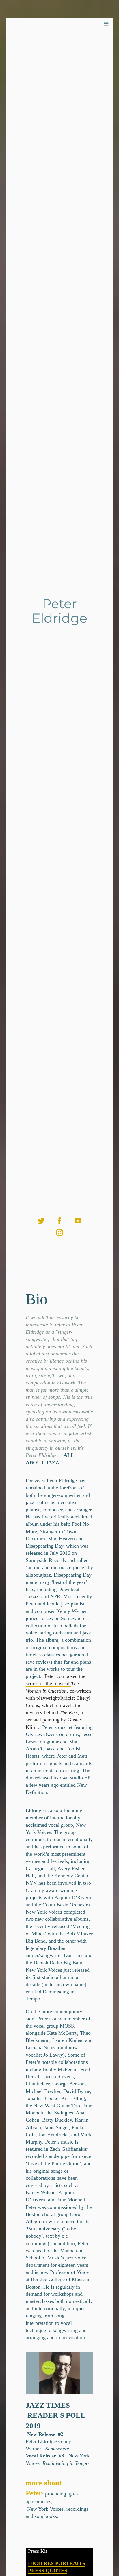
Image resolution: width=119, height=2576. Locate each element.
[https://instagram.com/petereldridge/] (59, 1232)
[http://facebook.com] (59, 1221)
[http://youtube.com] (78, 1221)
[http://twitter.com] (41, 1221)
